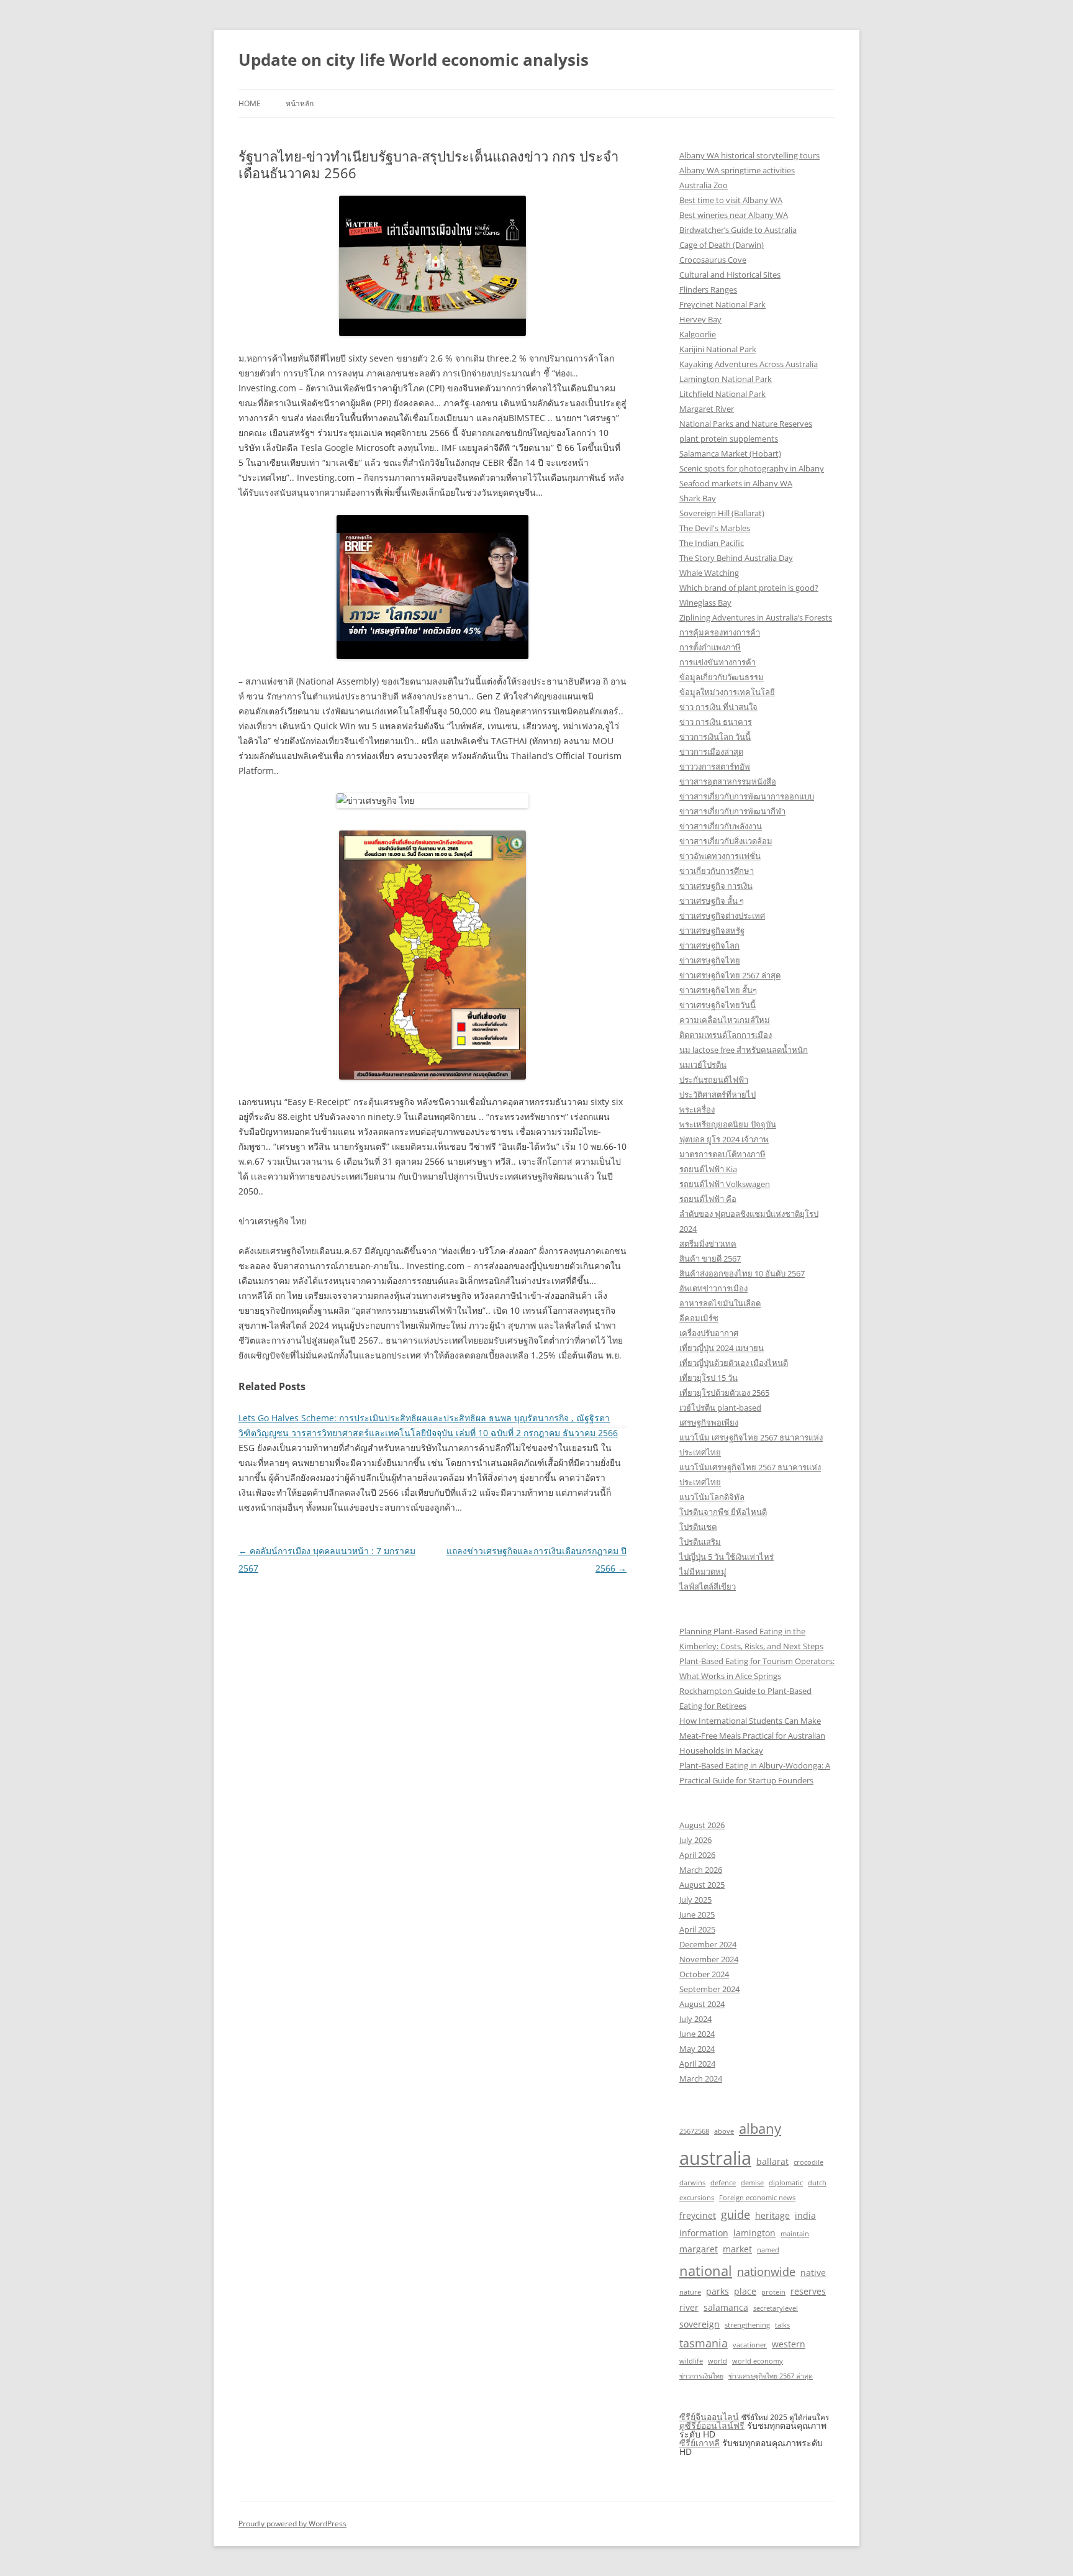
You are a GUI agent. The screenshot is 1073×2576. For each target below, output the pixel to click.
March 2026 (701, 1870)
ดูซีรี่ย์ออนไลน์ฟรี (712, 2425)
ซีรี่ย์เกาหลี (699, 2443)
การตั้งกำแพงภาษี (710, 647)
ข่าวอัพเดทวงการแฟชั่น (720, 856)
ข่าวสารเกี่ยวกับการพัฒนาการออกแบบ (747, 796)
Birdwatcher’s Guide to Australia (738, 230)
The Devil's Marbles (715, 528)
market (737, 2249)
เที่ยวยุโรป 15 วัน (709, 1378)
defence (723, 2183)
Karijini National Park (718, 349)
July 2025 (695, 1900)
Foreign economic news (757, 2198)
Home (250, 103)
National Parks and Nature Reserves (746, 424)
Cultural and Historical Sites (730, 275)
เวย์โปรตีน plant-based (720, 1408)
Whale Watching (709, 573)
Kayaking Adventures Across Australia (749, 364)
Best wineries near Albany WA (734, 215)
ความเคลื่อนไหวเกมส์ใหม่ (725, 1020)
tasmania (704, 2343)
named (768, 2250)
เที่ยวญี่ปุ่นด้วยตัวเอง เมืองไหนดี (734, 1363)
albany (760, 2128)
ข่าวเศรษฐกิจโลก (709, 945)
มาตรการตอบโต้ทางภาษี (722, 1154)
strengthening (747, 2325)
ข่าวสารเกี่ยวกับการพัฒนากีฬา (732, 811)
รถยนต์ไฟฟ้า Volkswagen (725, 1184)
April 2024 (697, 2064)
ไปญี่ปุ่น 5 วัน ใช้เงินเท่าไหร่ (727, 1557)
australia (715, 2158)
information (704, 2233)
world (718, 2361)
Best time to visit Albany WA (731, 200)
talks (782, 2325)
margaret (699, 2249)
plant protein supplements (729, 439)
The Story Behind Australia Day (736, 558)
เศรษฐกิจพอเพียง (709, 1422)
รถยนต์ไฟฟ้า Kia (708, 1169)
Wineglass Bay (705, 603)
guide (736, 2214)
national (706, 2270)
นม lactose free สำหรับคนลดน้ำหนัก (744, 1050)
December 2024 (708, 1944)
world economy (758, 2361)
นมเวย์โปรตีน (703, 1065)
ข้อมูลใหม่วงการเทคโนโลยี (727, 692)
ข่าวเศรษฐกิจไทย (710, 960)
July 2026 (695, 1840)
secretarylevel (776, 2308)
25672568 (694, 2131)
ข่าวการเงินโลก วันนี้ (715, 737)
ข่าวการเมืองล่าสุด (711, 752)
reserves (808, 2291)
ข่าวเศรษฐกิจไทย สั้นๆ (718, 990)
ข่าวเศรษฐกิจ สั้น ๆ (712, 901)
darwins (692, 2183)
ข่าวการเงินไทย (701, 2376)
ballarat (772, 2161)
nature (690, 2292)
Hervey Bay (700, 319)
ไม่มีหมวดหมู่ (703, 1572)
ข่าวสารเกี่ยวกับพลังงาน (721, 826)
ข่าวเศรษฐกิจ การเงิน (716, 886)
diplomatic (786, 2183)
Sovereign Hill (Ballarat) (722, 513)
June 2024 (697, 2034)
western (789, 2344)
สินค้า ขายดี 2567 (710, 1258)
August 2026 (702, 1825)
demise (752, 2183)
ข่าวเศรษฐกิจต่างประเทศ (722, 916)
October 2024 (704, 1974)
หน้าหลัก (300, 103)
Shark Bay (698, 498)
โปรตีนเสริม (700, 1542)
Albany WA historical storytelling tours (749, 155)
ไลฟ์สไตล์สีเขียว (708, 1586)
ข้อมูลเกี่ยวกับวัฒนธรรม (722, 677)
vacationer (750, 2345)
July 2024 (695, 2019)
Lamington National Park (726, 379)
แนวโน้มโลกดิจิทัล (712, 1497)
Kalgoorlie (698, 334)
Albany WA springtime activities (737, 170)
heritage (772, 2215)
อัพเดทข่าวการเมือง (713, 1288)
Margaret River (707, 409)
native (813, 2273)
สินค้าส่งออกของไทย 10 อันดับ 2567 (742, 1273)
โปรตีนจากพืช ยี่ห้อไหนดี (723, 1512)
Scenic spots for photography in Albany (752, 468)
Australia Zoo (704, 185)
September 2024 (709, 1989)
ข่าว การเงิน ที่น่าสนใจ (718, 707)
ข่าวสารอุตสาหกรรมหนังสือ (728, 781)
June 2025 (697, 1914)
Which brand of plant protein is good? (749, 588)
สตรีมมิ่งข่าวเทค (708, 1244)
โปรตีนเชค (698, 1527)
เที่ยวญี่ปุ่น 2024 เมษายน (722, 1348)
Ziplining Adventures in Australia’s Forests (756, 617)
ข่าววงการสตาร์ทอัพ (715, 767)
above (724, 2131)
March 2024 (701, 2078)
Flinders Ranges (708, 289)
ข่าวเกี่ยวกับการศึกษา (717, 871)
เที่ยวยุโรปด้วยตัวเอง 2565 (724, 1393)
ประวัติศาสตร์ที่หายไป (718, 1095)
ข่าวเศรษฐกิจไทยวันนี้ (718, 1005)
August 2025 (702, 1885)
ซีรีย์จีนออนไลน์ (709, 2417)
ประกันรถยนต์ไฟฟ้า (714, 1080)
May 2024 (697, 2049)
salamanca (726, 2307)
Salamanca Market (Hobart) (730, 453)
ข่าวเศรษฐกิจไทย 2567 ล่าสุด (730, 975)
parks (718, 2291)
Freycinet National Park (722, 304)
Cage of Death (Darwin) (722, 245)
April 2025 (697, 1929)
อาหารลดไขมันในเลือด (720, 1303)
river (689, 2307)
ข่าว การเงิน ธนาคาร (716, 722)
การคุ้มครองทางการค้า (720, 632)
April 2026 (697, 1855)
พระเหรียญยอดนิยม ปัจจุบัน (728, 1124)
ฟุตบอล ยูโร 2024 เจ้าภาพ (724, 1139)
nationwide (766, 2272)
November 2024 (709, 1959)
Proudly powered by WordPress (292, 2524)
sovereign (699, 2324)
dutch (817, 2183)
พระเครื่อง (697, 1109)
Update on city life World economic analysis (414, 60)
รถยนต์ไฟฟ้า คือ (708, 1199)
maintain (795, 2234)
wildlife (691, 2361)
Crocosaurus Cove (713, 260)
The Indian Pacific (712, 543)
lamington (754, 2233)
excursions (697, 2198)
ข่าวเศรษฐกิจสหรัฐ (712, 931)
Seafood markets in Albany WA (736, 483)
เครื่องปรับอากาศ (709, 1333)
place (745, 2291)
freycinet (698, 2215)
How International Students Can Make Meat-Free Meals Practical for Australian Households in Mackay (752, 1736)
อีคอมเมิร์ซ (699, 1318)
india (805, 2215)
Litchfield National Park (722, 394)
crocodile (808, 2162)
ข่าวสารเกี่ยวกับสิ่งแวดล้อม (726, 841)
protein (773, 2292)
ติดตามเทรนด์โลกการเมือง (726, 1035)
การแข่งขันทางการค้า (718, 662)
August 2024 (702, 2004)
